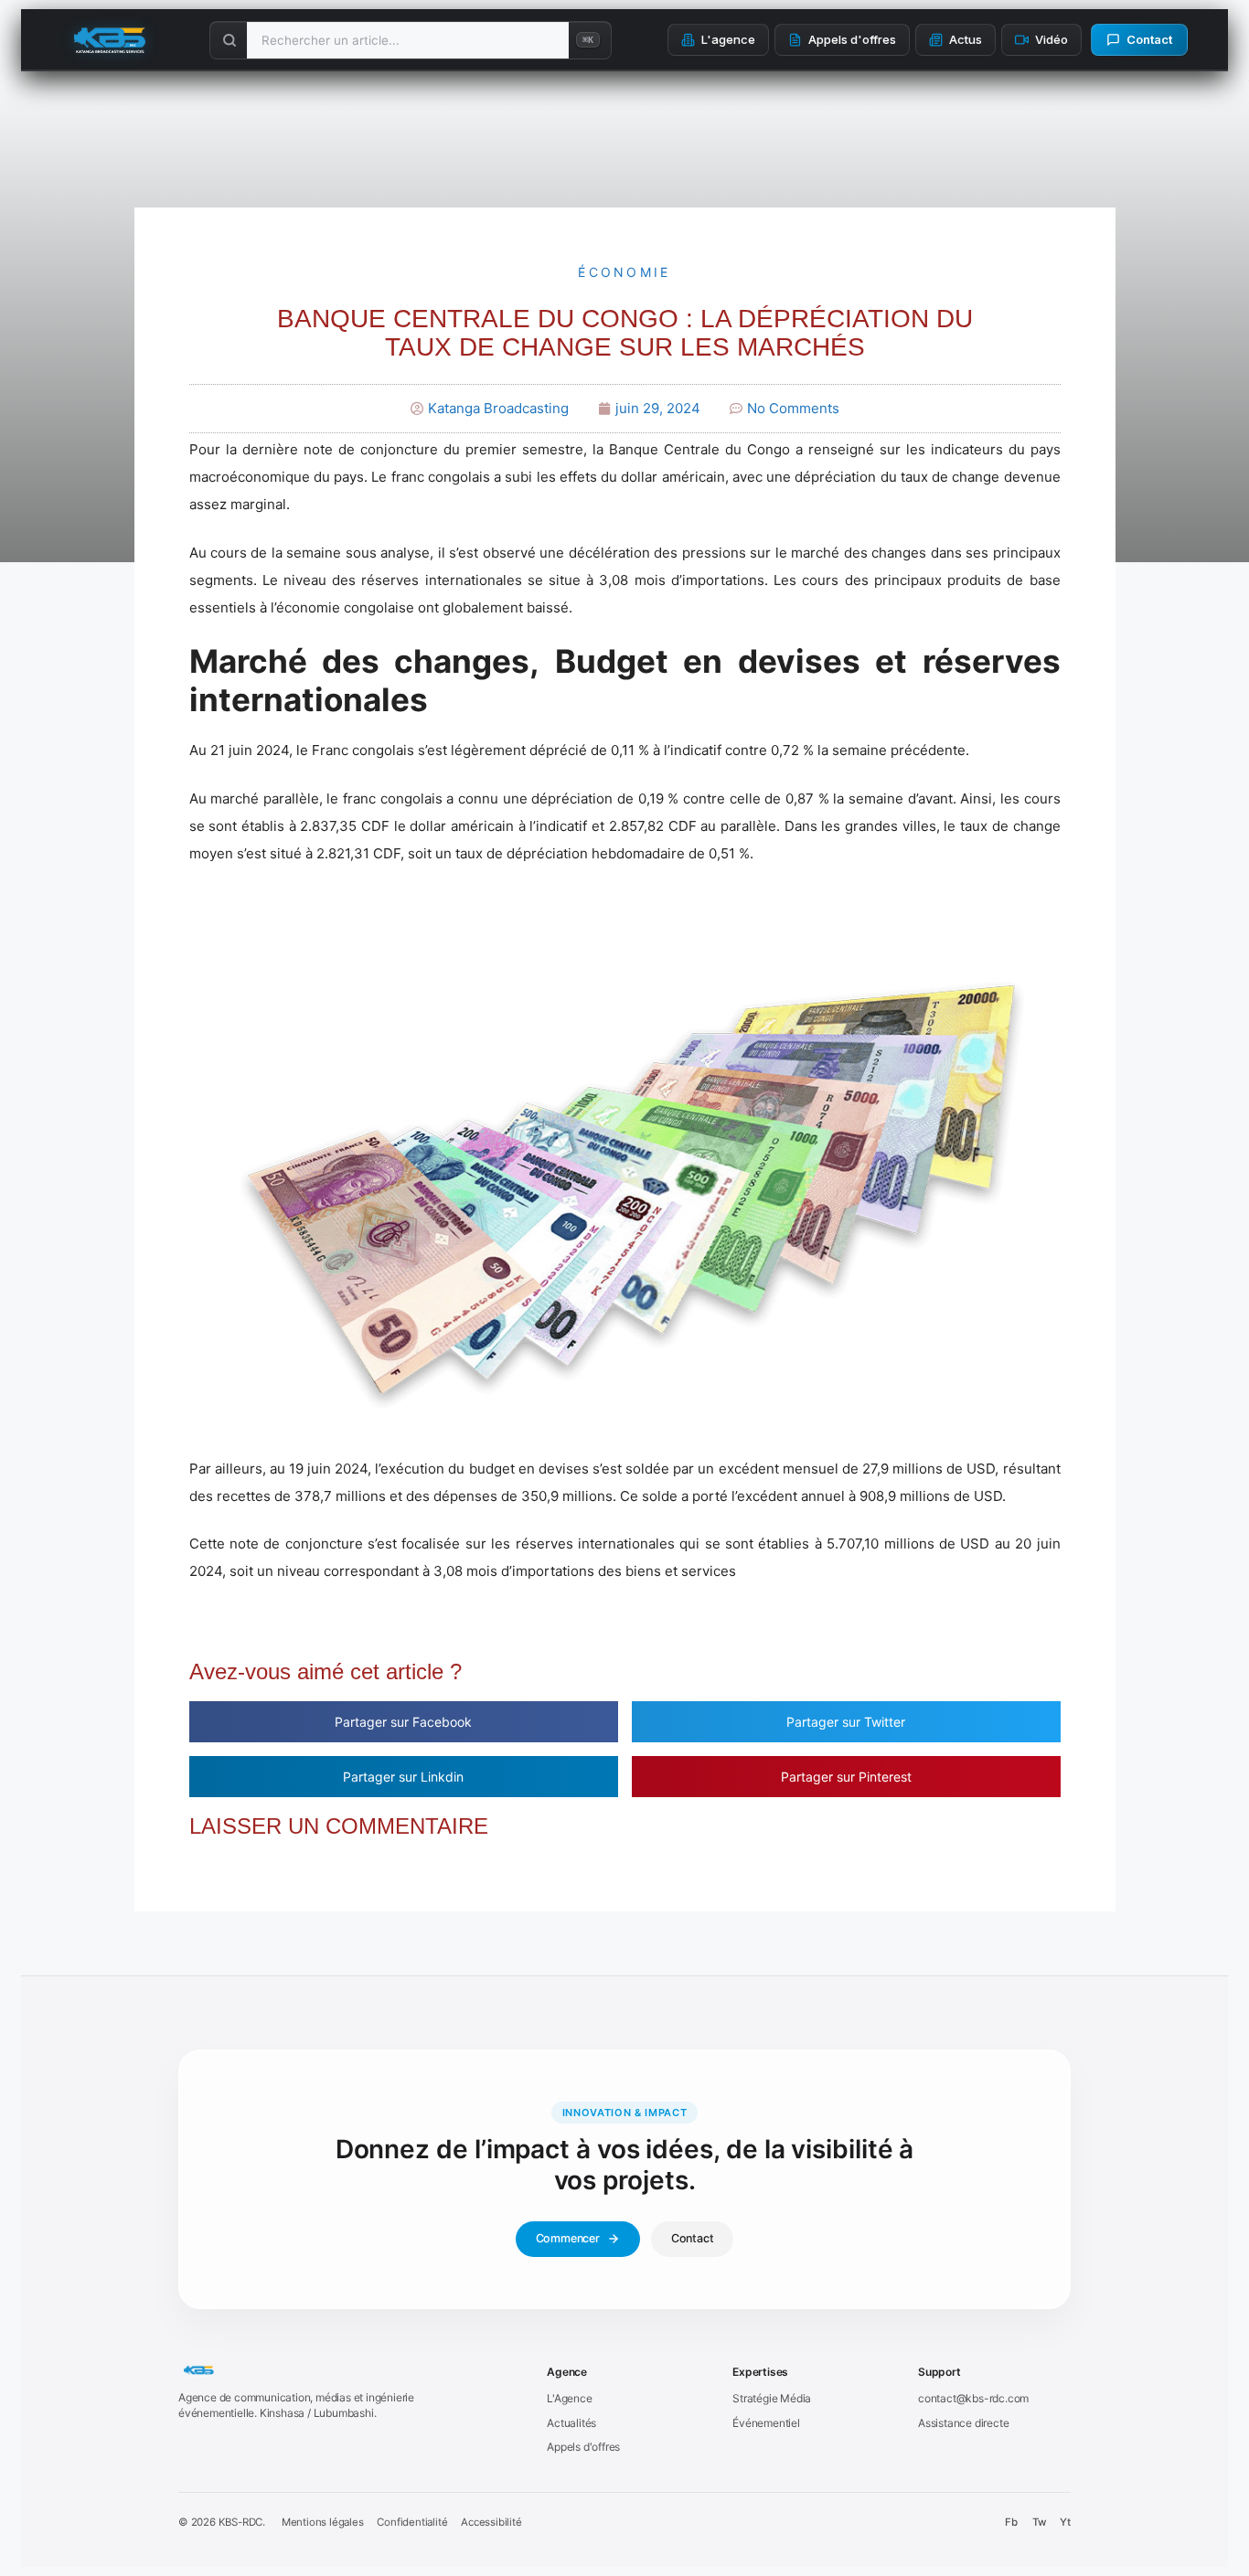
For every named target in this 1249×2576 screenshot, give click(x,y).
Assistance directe (963, 2423)
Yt (1065, 2522)
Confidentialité (412, 2522)
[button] (404, 1722)
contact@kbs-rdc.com (973, 2398)
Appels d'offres (583, 2447)
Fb (1011, 2522)
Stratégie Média (772, 2398)
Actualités (571, 2423)
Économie (624, 272)
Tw (1039, 2522)
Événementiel (766, 2423)
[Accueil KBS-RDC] (346, 2371)
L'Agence (569, 2398)
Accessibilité (491, 2522)
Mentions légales (323, 2522)
